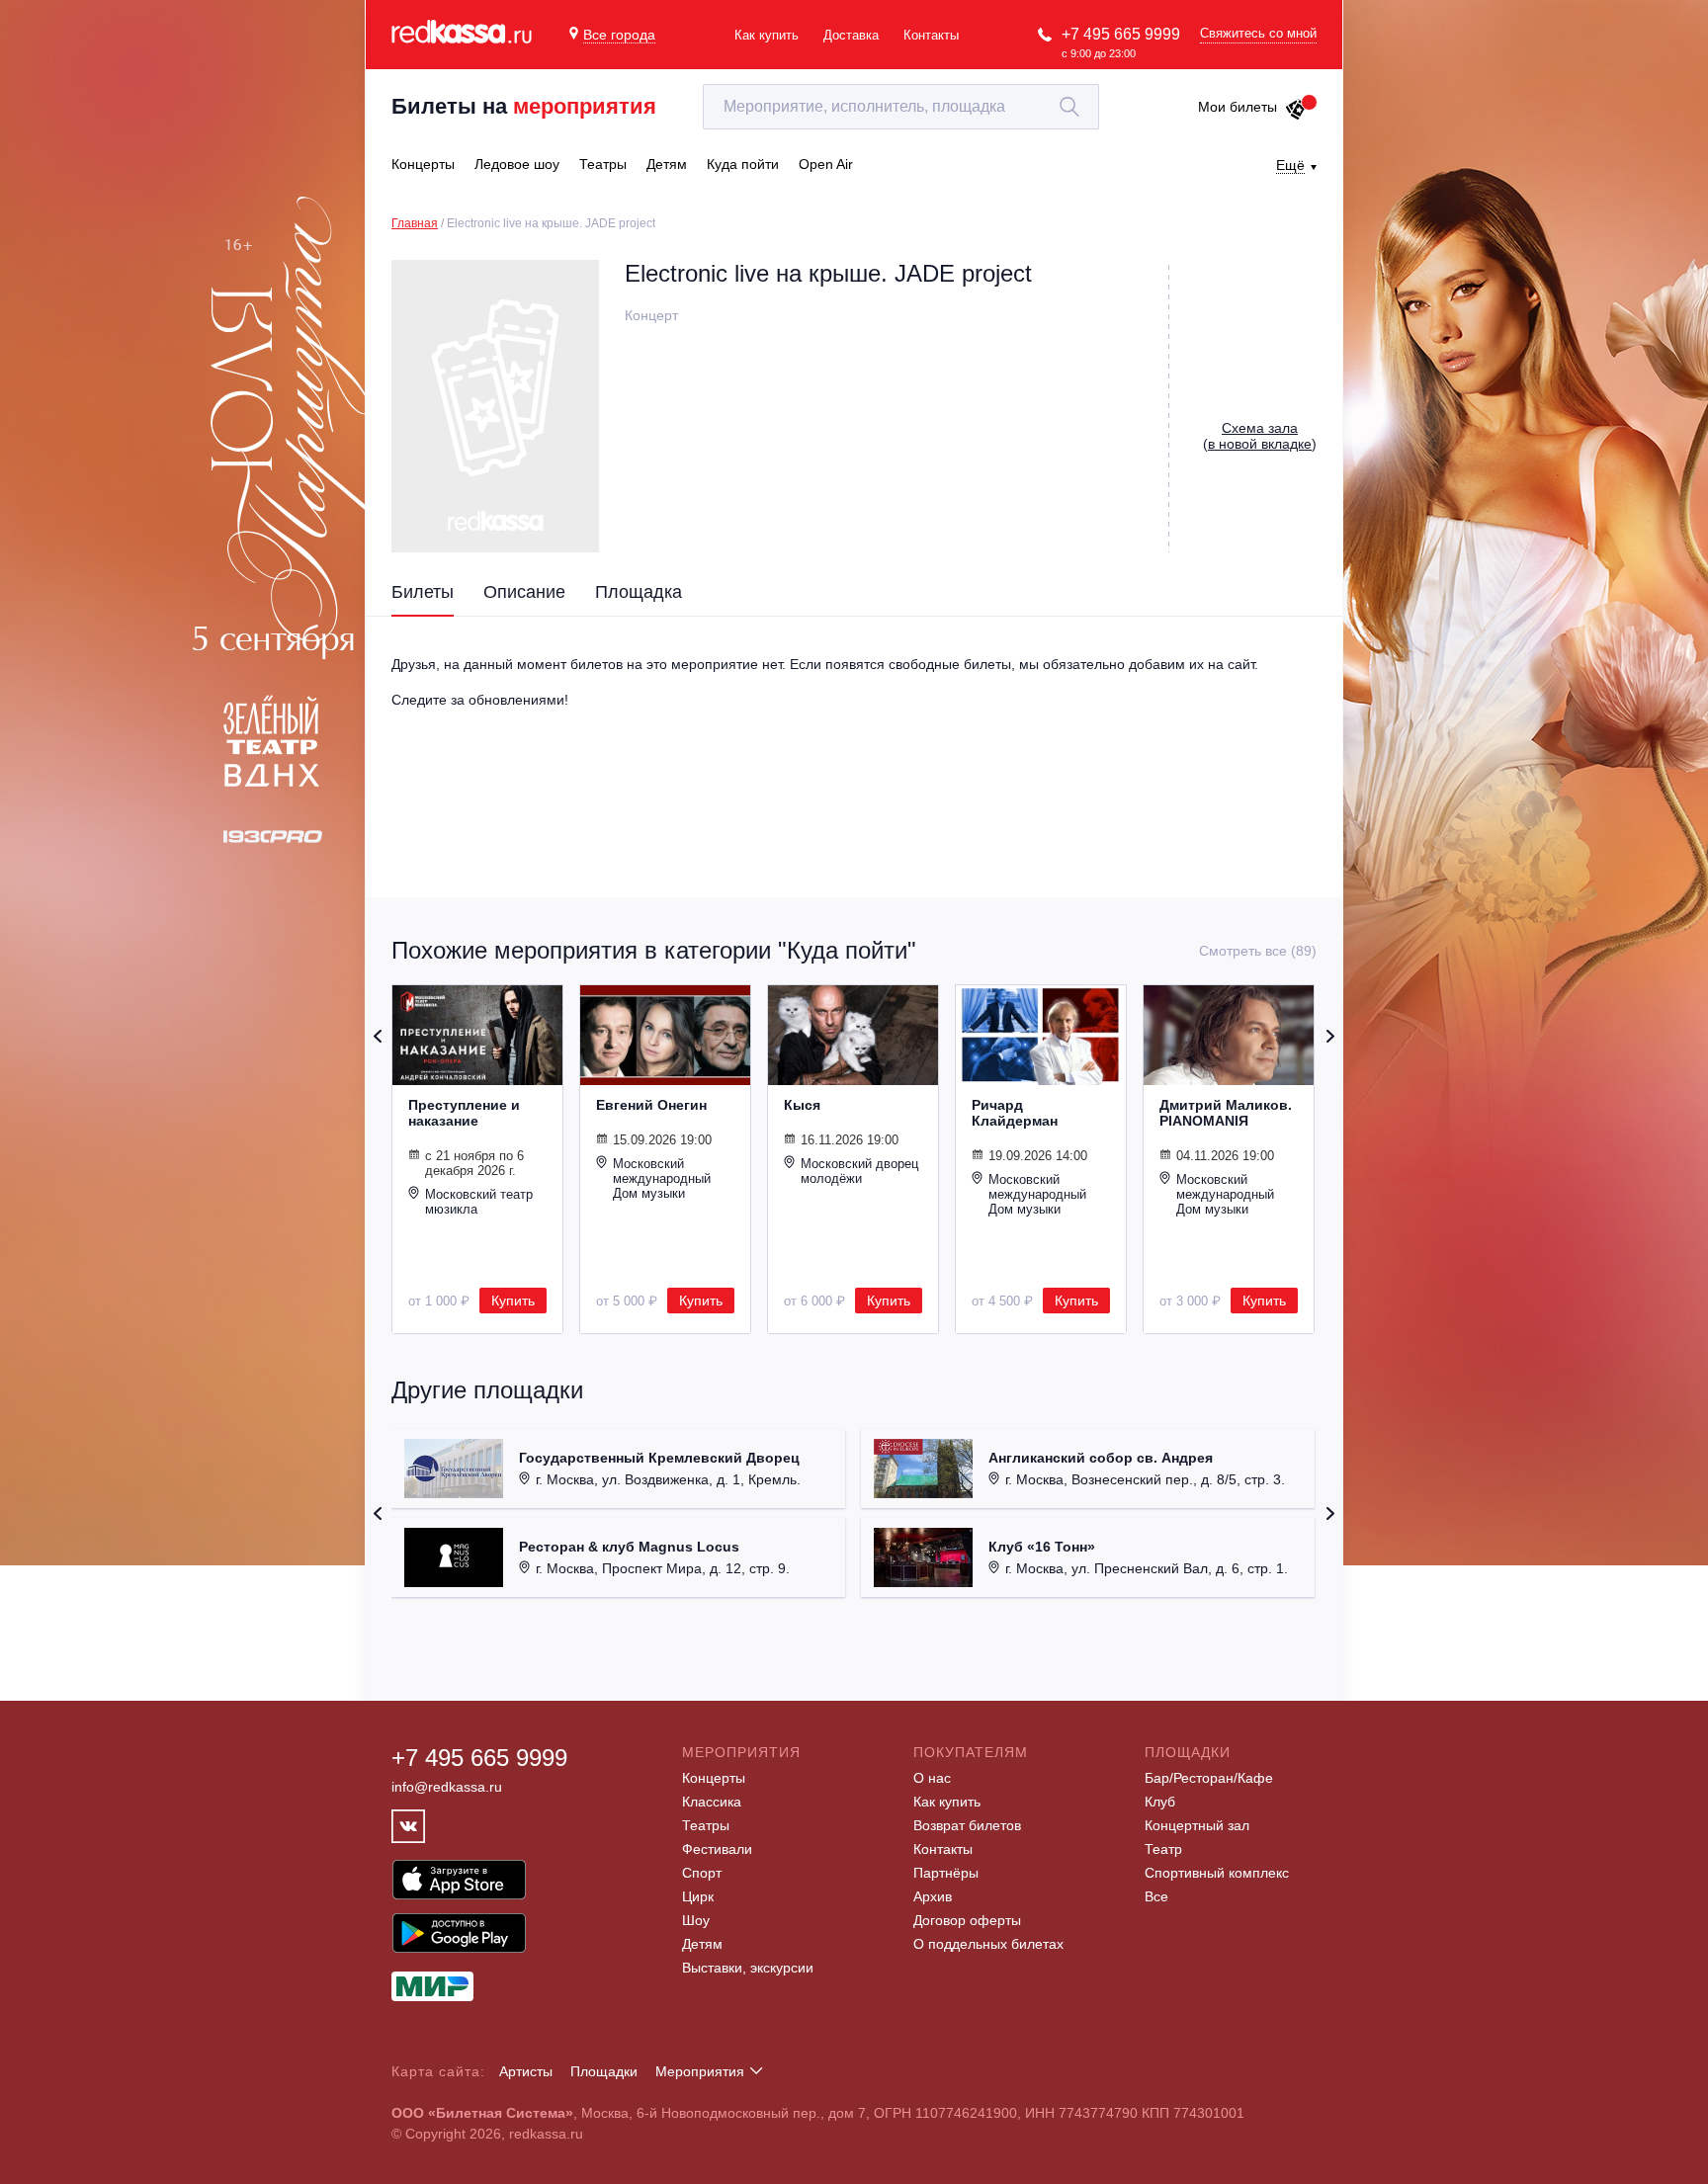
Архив (933, 1896)
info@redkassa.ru (447, 1787)
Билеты (423, 592)
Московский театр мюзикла (479, 1202)
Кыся (802, 1105)
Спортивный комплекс (1217, 1873)
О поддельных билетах (988, 1944)
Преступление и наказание (464, 1113)
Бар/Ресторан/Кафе (1209, 1778)
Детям (702, 1944)
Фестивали (717, 1849)
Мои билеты (1238, 107)
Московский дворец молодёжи (859, 1171)
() (1260, 436)
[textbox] (901, 107)
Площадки (604, 2071)
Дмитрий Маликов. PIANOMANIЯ (1226, 1113)
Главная (415, 223)
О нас (932, 1778)
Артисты (526, 2071)
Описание (524, 592)
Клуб (1160, 1802)
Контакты (931, 35)
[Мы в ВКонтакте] (408, 1826)
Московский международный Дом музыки (662, 1178)
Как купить (767, 35)
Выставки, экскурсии (748, 1968)
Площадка (639, 592)
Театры (706, 1825)
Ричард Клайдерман (1015, 1113)
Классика (712, 1802)
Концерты (714, 1778)
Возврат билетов (967, 1825)
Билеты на (524, 106)
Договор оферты (967, 1920)
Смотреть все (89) (1258, 951)
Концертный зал (1197, 1825)
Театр (1163, 1849)
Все (1156, 1896)
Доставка (851, 35)
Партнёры (946, 1873)
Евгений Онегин (651, 1105)
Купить (513, 1301)
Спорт (702, 1873)
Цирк (698, 1896)
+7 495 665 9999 (1121, 34)
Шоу (696, 1920)
